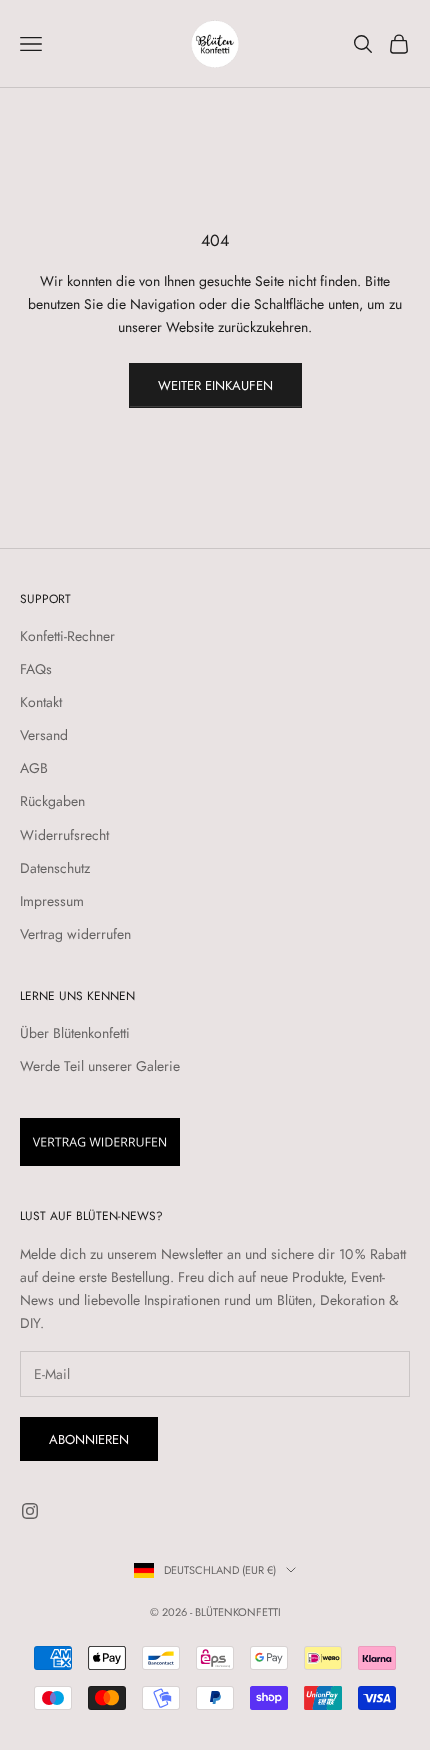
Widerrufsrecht (64, 835)
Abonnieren (89, 1439)
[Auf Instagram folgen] (30, 1511)
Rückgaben (52, 801)
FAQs (36, 669)
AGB (34, 768)
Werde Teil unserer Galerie (100, 1066)
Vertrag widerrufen (75, 934)
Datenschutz (55, 868)
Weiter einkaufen (215, 385)
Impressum (52, 901)
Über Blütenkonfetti (75, 1033)
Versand (44, 735)
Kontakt (41, 702)
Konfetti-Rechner (67, 636)
